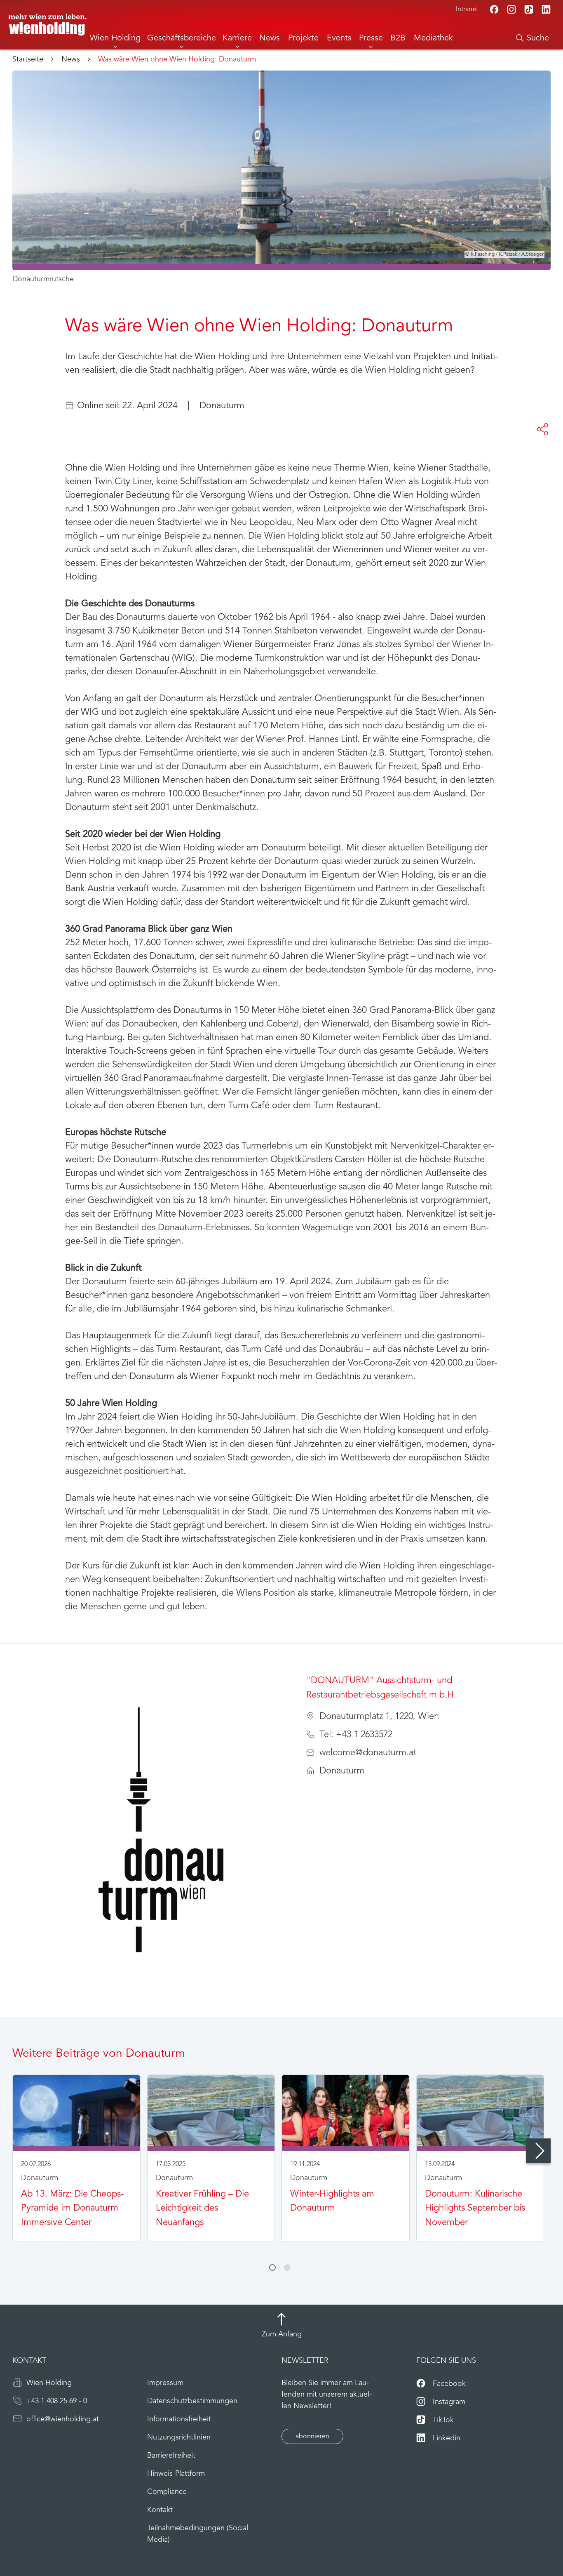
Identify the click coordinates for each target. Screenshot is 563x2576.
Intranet (467, 9)
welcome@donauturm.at (368, 1753)
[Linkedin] (546, 9)
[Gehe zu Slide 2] (287, 2268)
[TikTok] (529, 9)
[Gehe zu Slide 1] (272, 2268)
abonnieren (312, 2437)
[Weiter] (538, 2151)
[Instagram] (511, 9)
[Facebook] (494, 9)
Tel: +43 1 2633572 (356, 1735)
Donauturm (222, 406)
